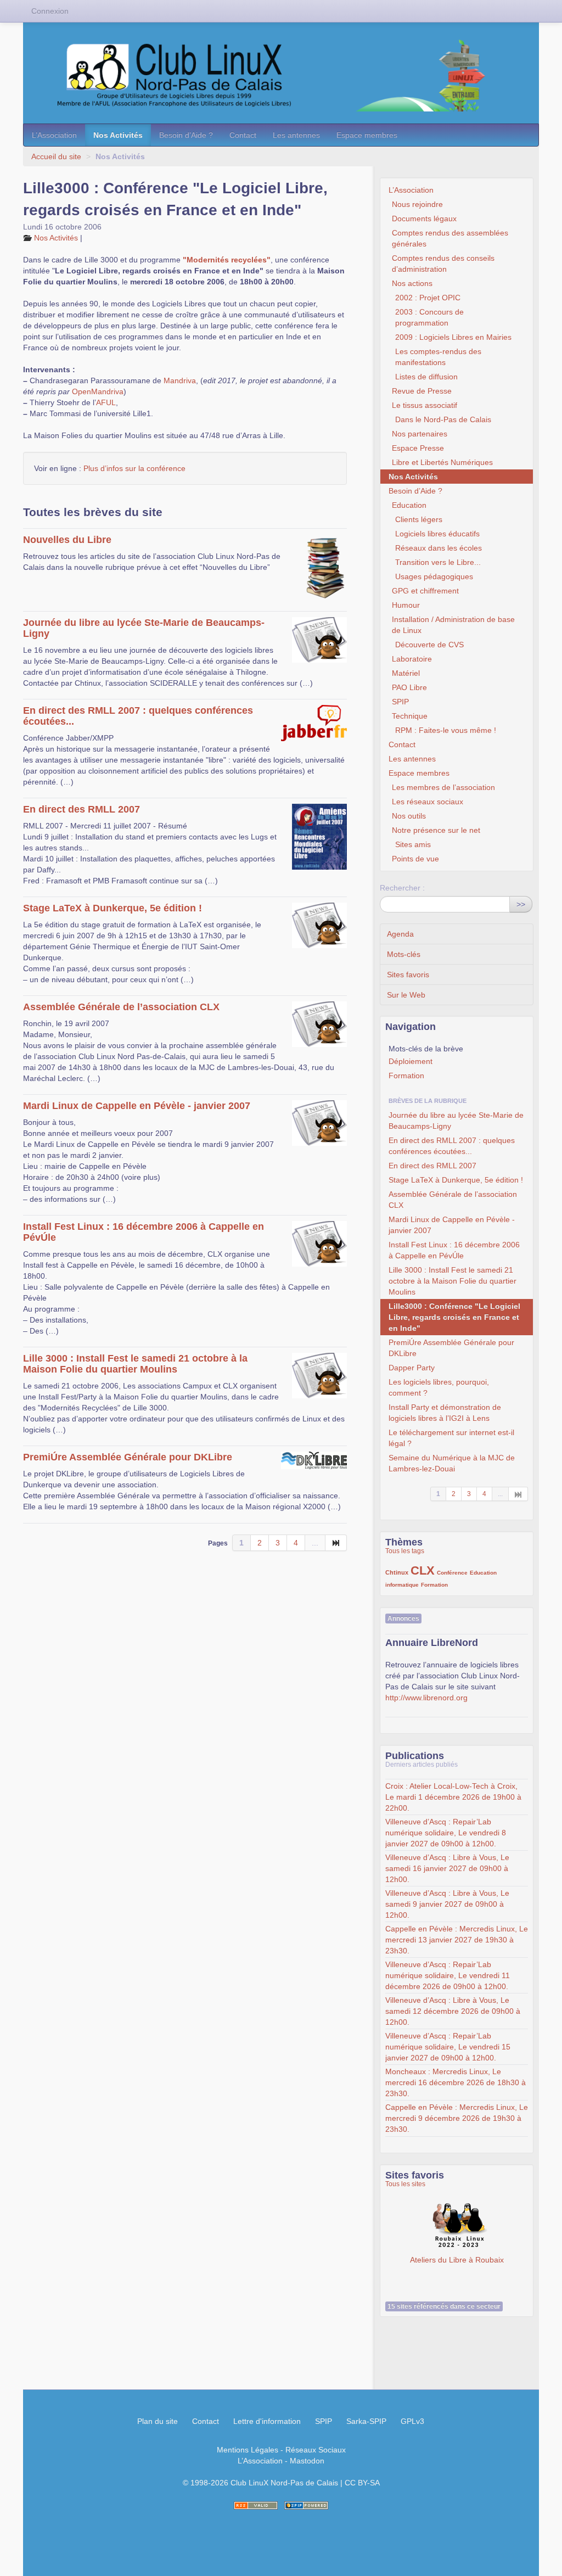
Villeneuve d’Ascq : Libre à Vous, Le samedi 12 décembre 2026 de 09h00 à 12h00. (453, 2011)
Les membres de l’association (443, 787)
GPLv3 (412, 2421)
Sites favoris (408, 975)
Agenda (400, 934)
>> (521, 904)
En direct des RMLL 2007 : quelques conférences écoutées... (452, 1146)
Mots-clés (404, 954)
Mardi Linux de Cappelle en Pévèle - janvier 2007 (137, 1106)
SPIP (400, 702)
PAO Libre (409, 687)
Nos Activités (118, 135)
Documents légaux (424, 219)
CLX (423, 1570)
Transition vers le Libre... (438, 562)
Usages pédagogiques (434, 576)
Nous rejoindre (417, 204)
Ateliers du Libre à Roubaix (457, 2226)
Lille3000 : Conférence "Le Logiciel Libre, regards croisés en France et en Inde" (454, 1317)
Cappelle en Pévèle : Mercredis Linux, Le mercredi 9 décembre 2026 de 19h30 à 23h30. (457, 2118)
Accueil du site (56, 156)
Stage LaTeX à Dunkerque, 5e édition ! (113, 908)
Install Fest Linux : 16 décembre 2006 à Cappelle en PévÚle (454, 1250)
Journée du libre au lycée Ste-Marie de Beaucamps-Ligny (456, 1121)
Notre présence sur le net (436, 830)
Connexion (50, 11)
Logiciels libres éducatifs (437, 534)
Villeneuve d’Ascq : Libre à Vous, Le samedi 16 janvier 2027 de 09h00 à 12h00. (447, 1868)
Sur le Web (406, 995)
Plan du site (158, 2421)
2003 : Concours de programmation (429, 317)
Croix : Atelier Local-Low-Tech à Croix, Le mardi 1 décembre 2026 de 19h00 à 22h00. (453, 1797)
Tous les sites (405, 2184)
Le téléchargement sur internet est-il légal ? (451, 1438)
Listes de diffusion (426, 377)
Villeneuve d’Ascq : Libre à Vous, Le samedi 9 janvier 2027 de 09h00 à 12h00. (447, 1904)
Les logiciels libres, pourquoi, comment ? (439, 1387)
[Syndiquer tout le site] (256, 2505)
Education (409, 505)
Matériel (406, 673)
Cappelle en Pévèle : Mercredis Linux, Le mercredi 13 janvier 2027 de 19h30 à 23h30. (457, 1940)
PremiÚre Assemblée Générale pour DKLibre (128, 1457)
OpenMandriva (98, 391)
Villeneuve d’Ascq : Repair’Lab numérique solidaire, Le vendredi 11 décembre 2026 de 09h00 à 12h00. (448, 1975)
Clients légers (419, 519)
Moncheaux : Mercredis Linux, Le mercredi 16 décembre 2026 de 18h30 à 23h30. (456, 2082)
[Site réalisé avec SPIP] (306, 2505)
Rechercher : (402, 888)
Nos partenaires (420, 434)
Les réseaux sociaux (428, 802)
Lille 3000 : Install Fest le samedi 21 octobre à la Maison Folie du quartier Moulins (135, 1364)
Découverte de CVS (429, 645)
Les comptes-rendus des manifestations (438, 357)
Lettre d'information (267, 2421)
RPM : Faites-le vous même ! (446, 730)
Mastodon (307, 2461)
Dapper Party (412, 1368)
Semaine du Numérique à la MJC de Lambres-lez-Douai (452, 1463)
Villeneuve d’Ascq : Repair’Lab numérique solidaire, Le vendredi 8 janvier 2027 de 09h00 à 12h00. (446, 1833)
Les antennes (296, 135)
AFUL (106, 402)
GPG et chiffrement (425, 591)
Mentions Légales (248, 2450)
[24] (336, 1543)
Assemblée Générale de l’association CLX (121, 1007)
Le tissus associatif (425, 405)
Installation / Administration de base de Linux (453, 625)
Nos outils (409, 816)
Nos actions (412, 283)
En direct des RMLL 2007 (82, 809)
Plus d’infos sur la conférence (134, 468)
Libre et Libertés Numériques (442, 462)
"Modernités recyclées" (227, 260)
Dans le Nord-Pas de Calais (443, 419)
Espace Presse (418, 448)
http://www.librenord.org (426, 1698)
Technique (410, 716)
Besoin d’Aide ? (186, 135)
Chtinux (397, 1572)
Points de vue (415, 859)
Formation (406, 1076)
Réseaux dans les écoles (439, 548)
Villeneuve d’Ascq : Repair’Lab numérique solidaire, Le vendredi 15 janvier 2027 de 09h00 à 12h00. (448, 2047)
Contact (243, 135)
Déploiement (411, 1061)
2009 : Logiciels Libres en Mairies (453, 337)
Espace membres (367, 135)
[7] (518, 1494)
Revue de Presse (422, 391)
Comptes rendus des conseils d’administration (443, 264)
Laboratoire (412, 659)
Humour (406, 605)
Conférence (452, 1573)
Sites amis (413, 844)
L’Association (54, 135)
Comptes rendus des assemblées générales (450, 238)
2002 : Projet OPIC (428, 298)
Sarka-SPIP (366, 2421)
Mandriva (180, 380)
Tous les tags (405, 1551)
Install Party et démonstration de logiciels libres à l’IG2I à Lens (445, 1413)
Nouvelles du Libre (67, 540)
